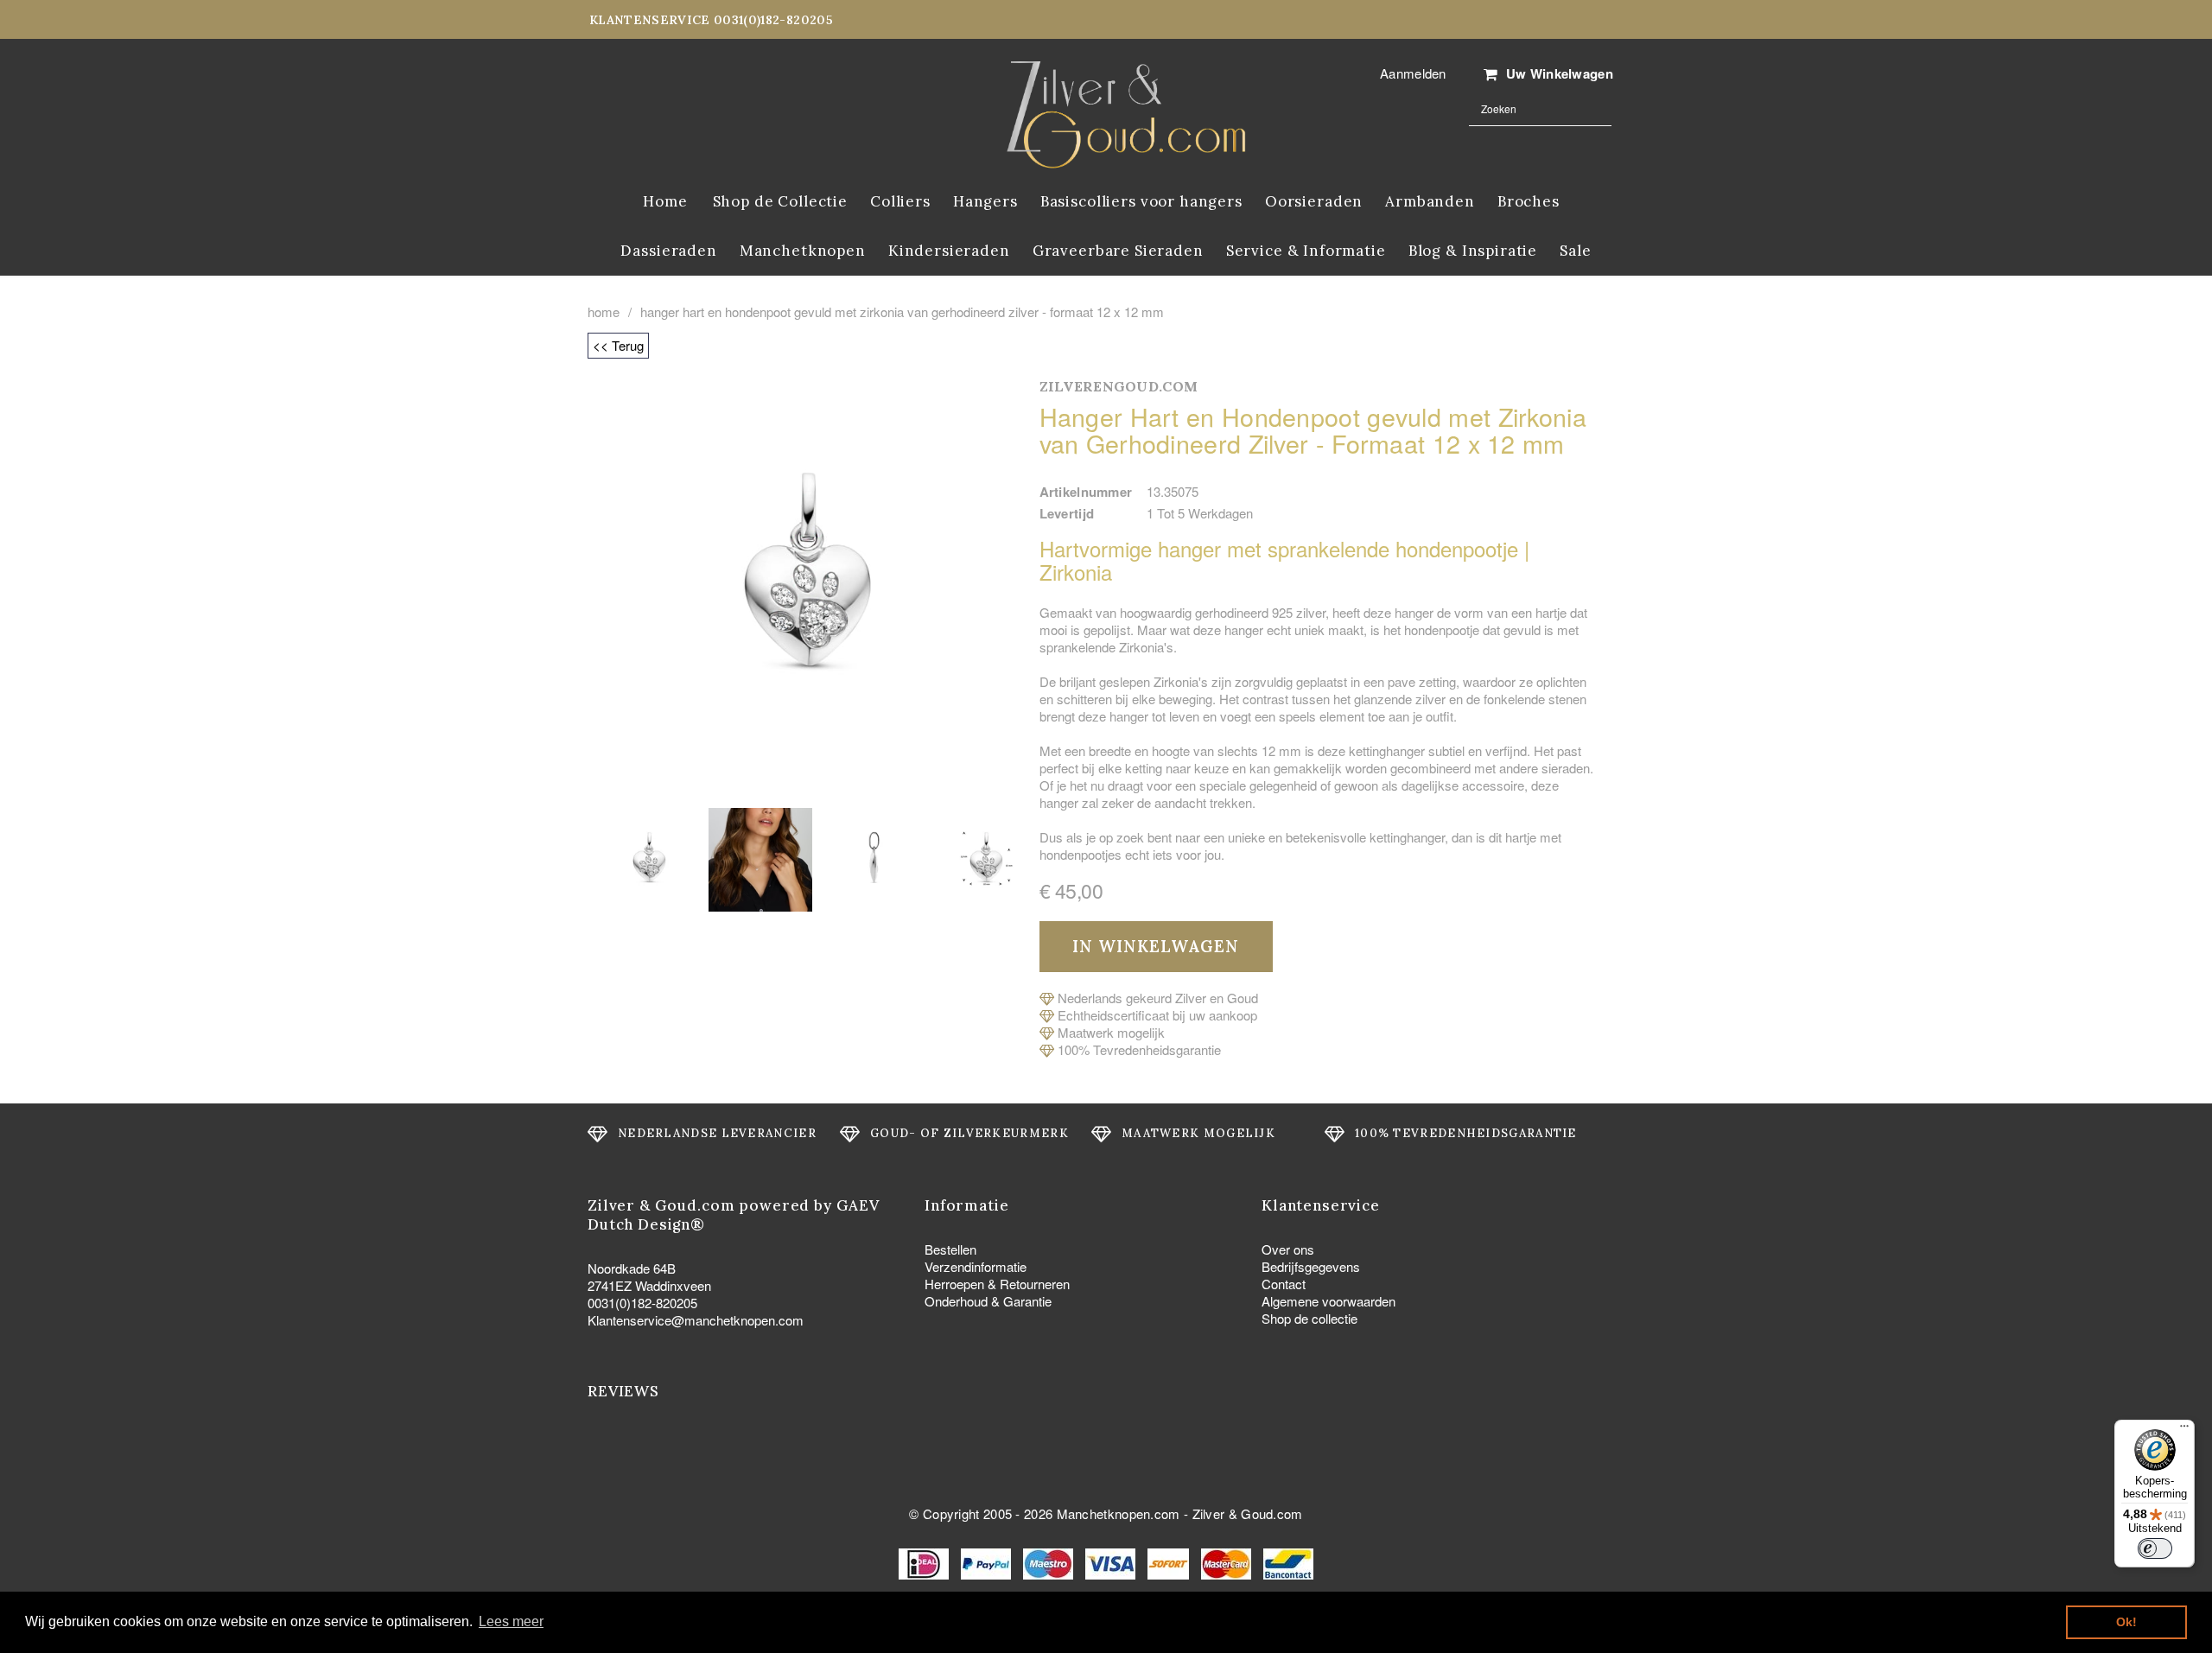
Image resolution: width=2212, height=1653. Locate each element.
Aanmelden (1413, 73)
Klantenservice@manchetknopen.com (696, 1320)
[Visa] (1112, 1562)
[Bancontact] (1288, 1562)
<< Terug (618, 345)
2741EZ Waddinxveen (649, 1285)
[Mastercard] (1228, 1562)
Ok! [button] (2126, 1622)
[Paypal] (988, 1562)
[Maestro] (1050, 1562)
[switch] (2155, 1548)
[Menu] (2184, 1430)
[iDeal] (925, 1562)
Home (604, 312)
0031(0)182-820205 (642, 1303)
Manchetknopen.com (1119, 1513)
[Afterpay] (1170, 1562)
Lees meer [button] (511, 1621)
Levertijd (1067, 513)
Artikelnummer (1086, 492)
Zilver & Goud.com (1248, 1513)
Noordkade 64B (632, 1268)
